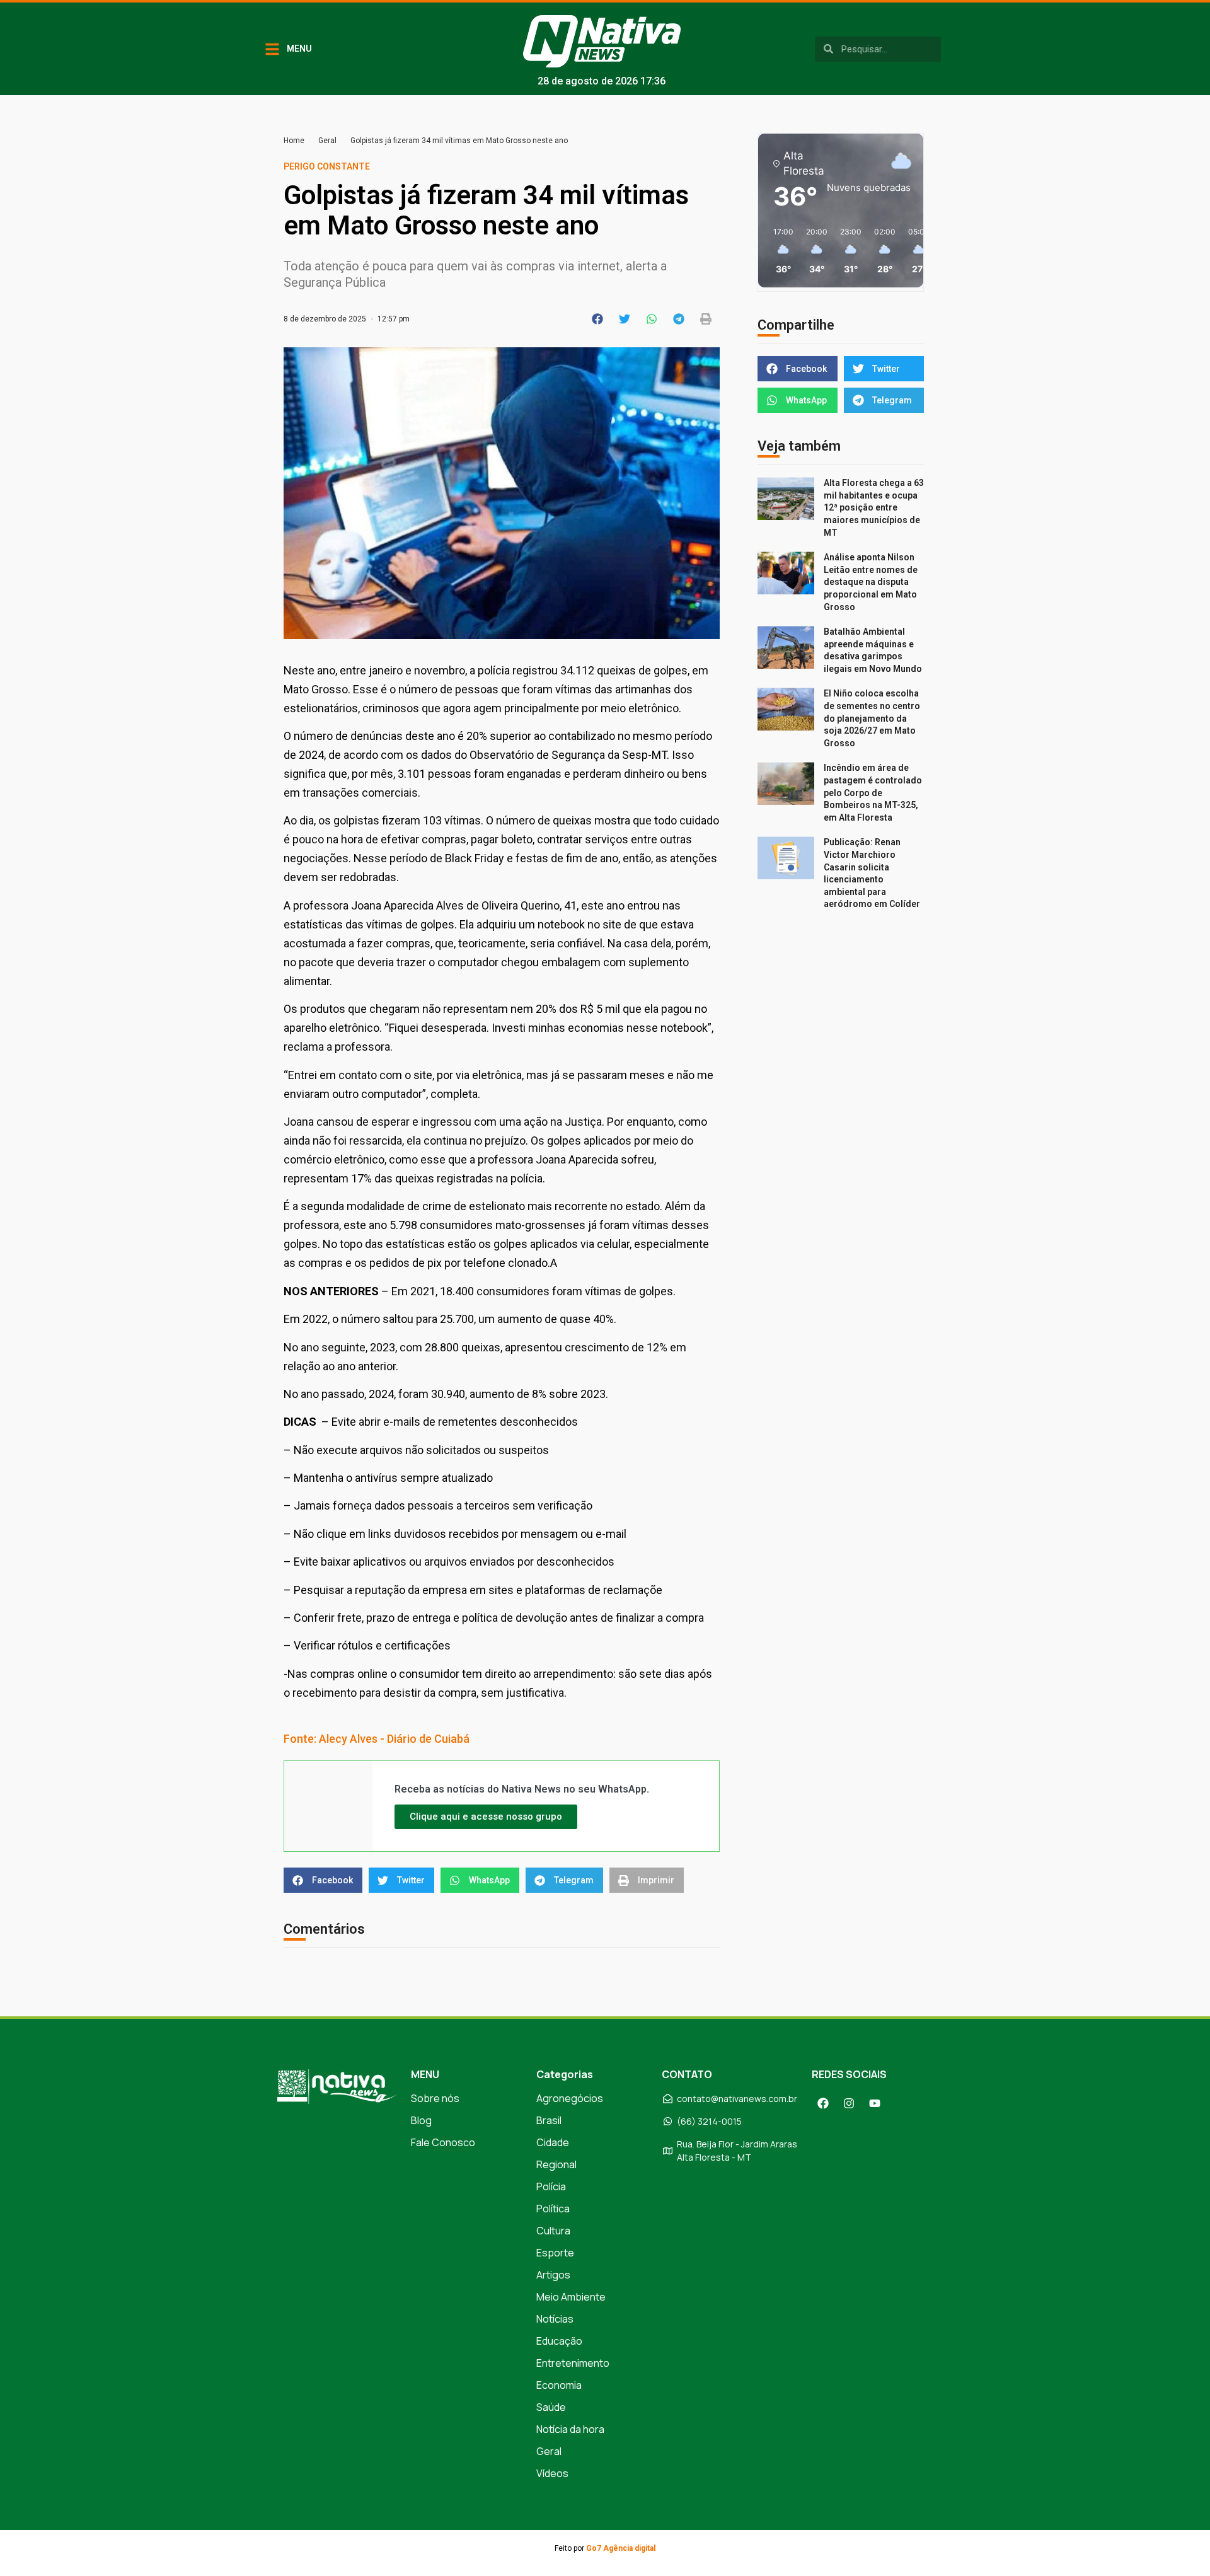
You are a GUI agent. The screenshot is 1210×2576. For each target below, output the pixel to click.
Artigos (553, 2275)
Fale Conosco (443, 2142)
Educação (559, 2341)
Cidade (553, 2142)
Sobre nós (435, 2098)
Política (553, 2209)
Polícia (551, 2186)
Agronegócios (570, 2098)
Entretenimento (573, 2363)
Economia (559, 2385)
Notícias (555, 2319)
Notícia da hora (570, 2429)
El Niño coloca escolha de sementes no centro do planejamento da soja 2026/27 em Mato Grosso (872, 718)
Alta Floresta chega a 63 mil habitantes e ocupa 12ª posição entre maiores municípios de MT (874, 507)
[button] (598, 319)
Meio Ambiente (571, 2297)
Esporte (555, 2253)
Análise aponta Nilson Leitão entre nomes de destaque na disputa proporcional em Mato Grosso (871, 582)
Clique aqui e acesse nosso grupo (486, 1816)
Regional (556, 2164)
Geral (327, 141)
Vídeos (552, 2473)
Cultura (553, 2231)
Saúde (551, 2407)
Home (294, 141)
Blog (421, 2120)
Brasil (549, 2120)
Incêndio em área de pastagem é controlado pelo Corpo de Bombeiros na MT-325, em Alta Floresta (873, 792)
